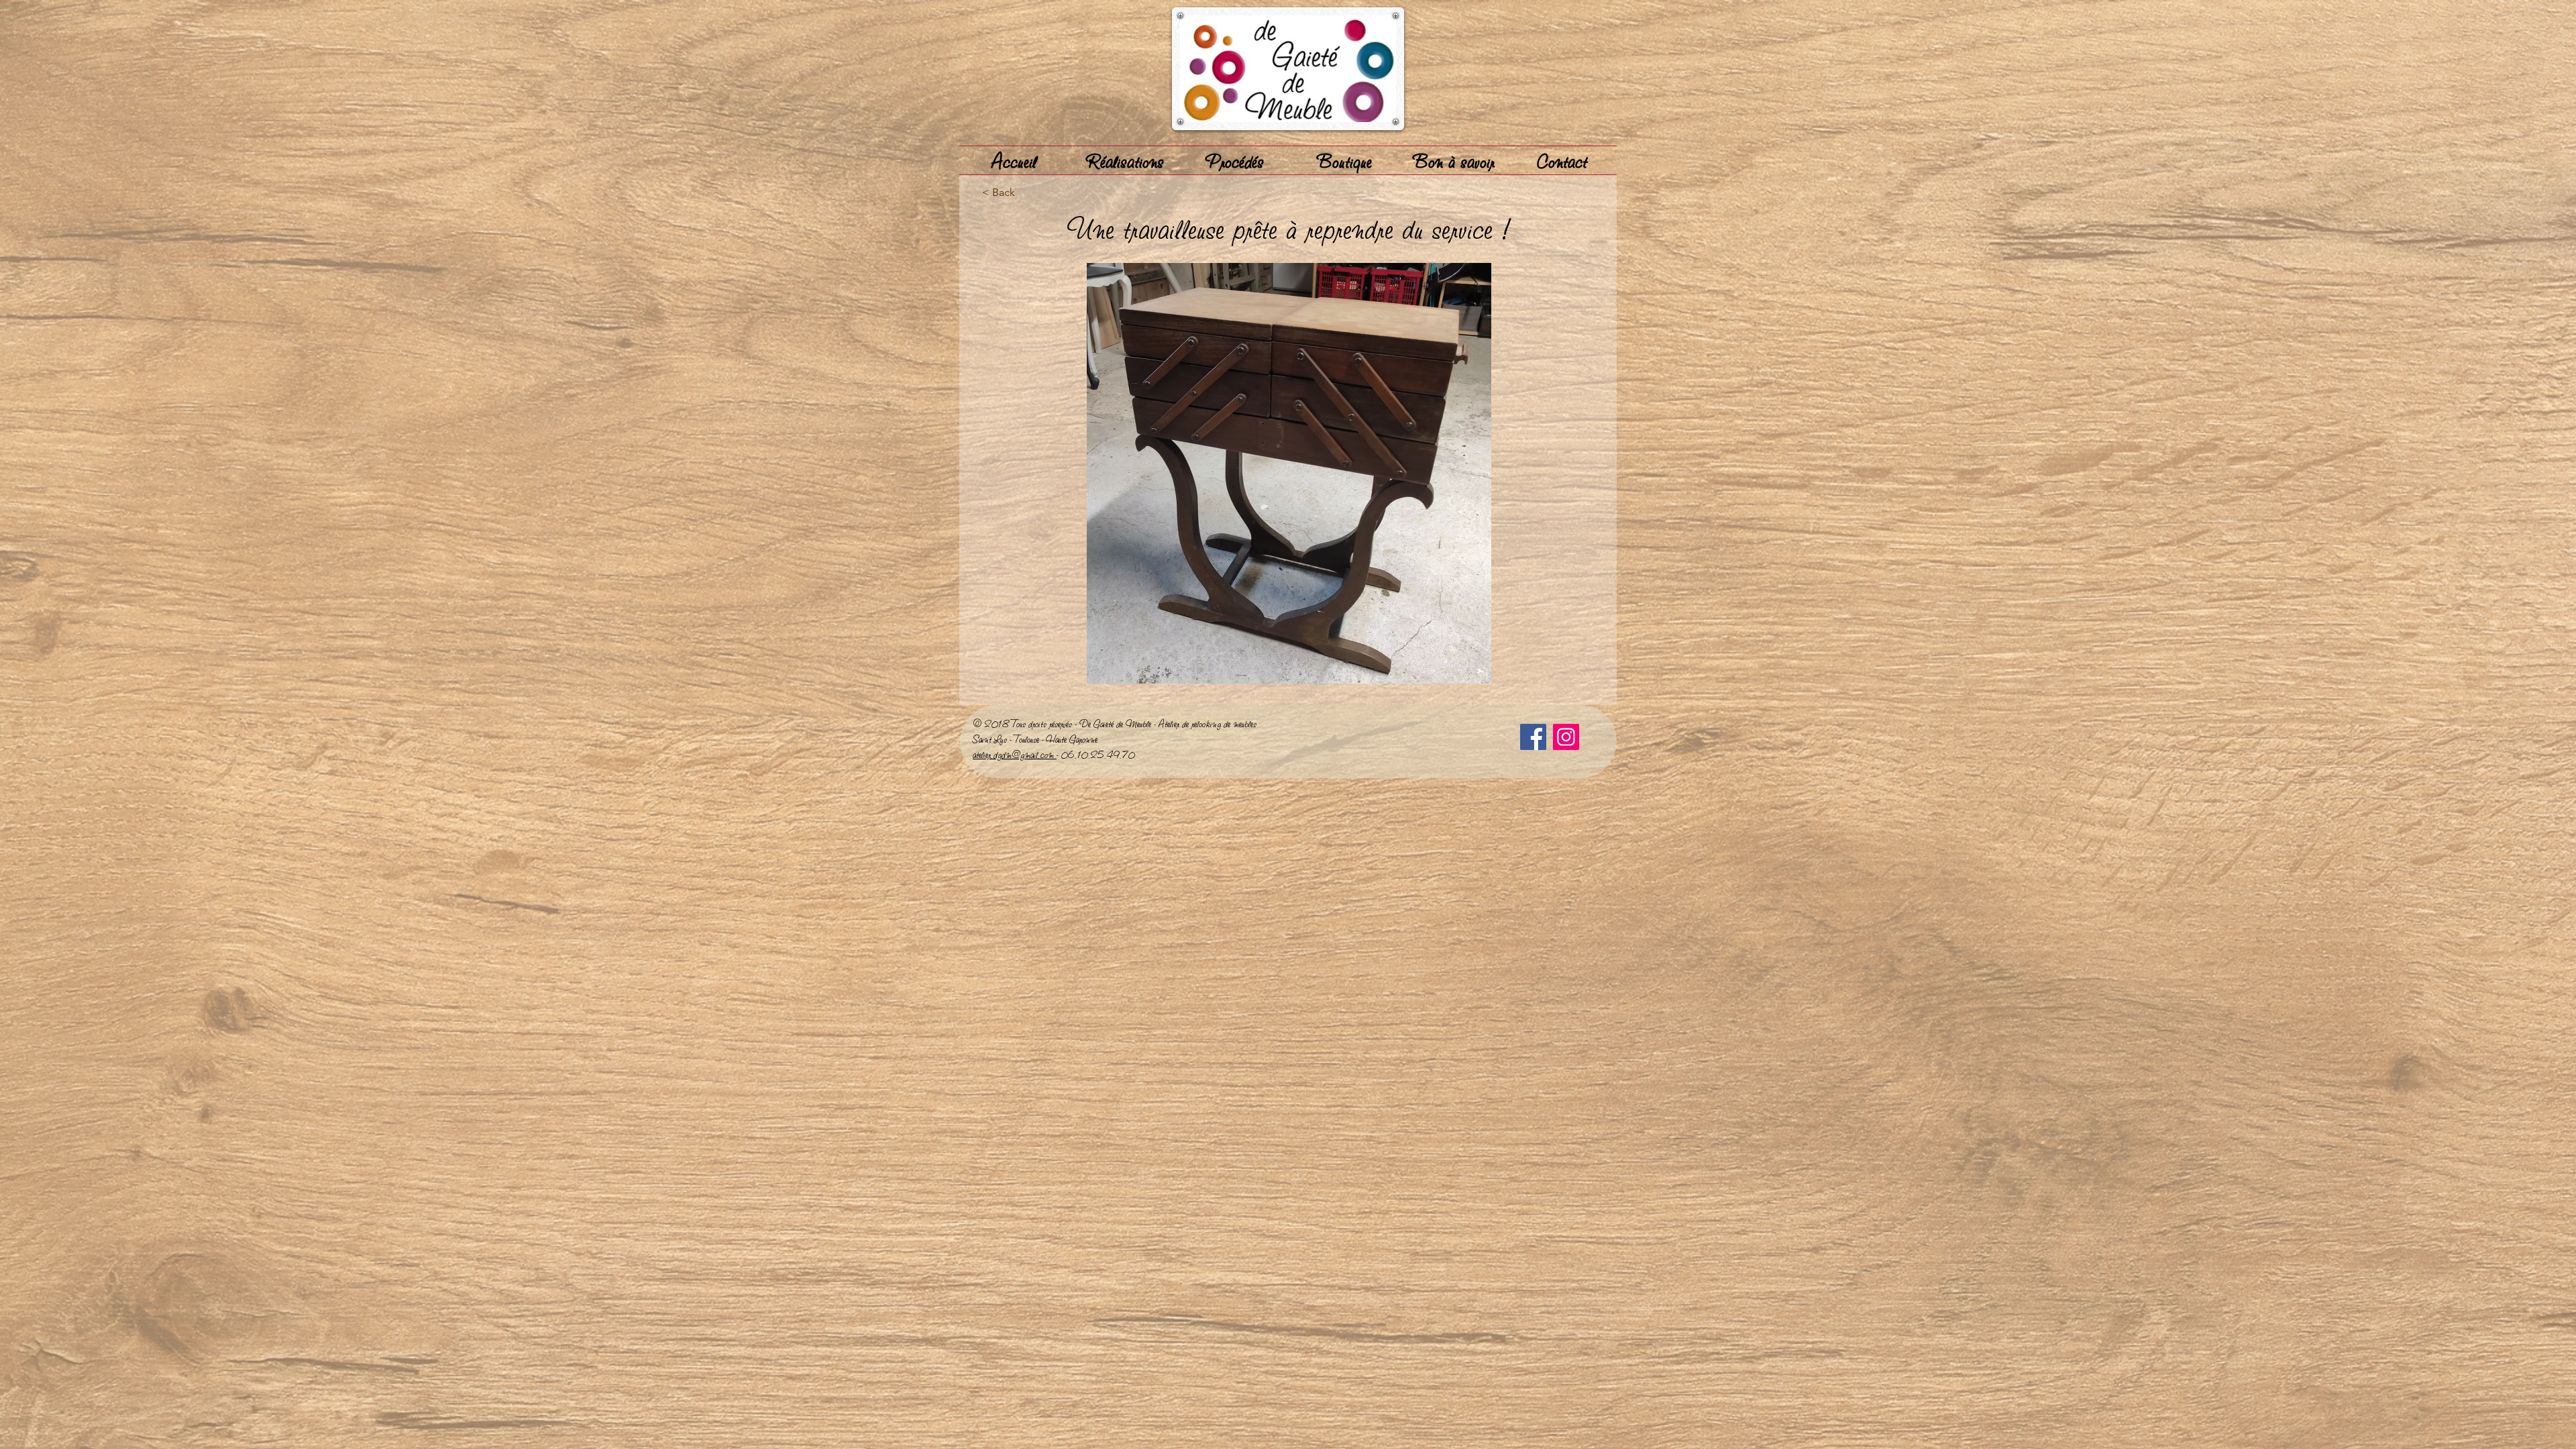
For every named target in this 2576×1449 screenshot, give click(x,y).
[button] (1289, 473)
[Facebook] (1533, 737)
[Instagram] (1566, 737)
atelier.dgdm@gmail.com (1015, 754)
